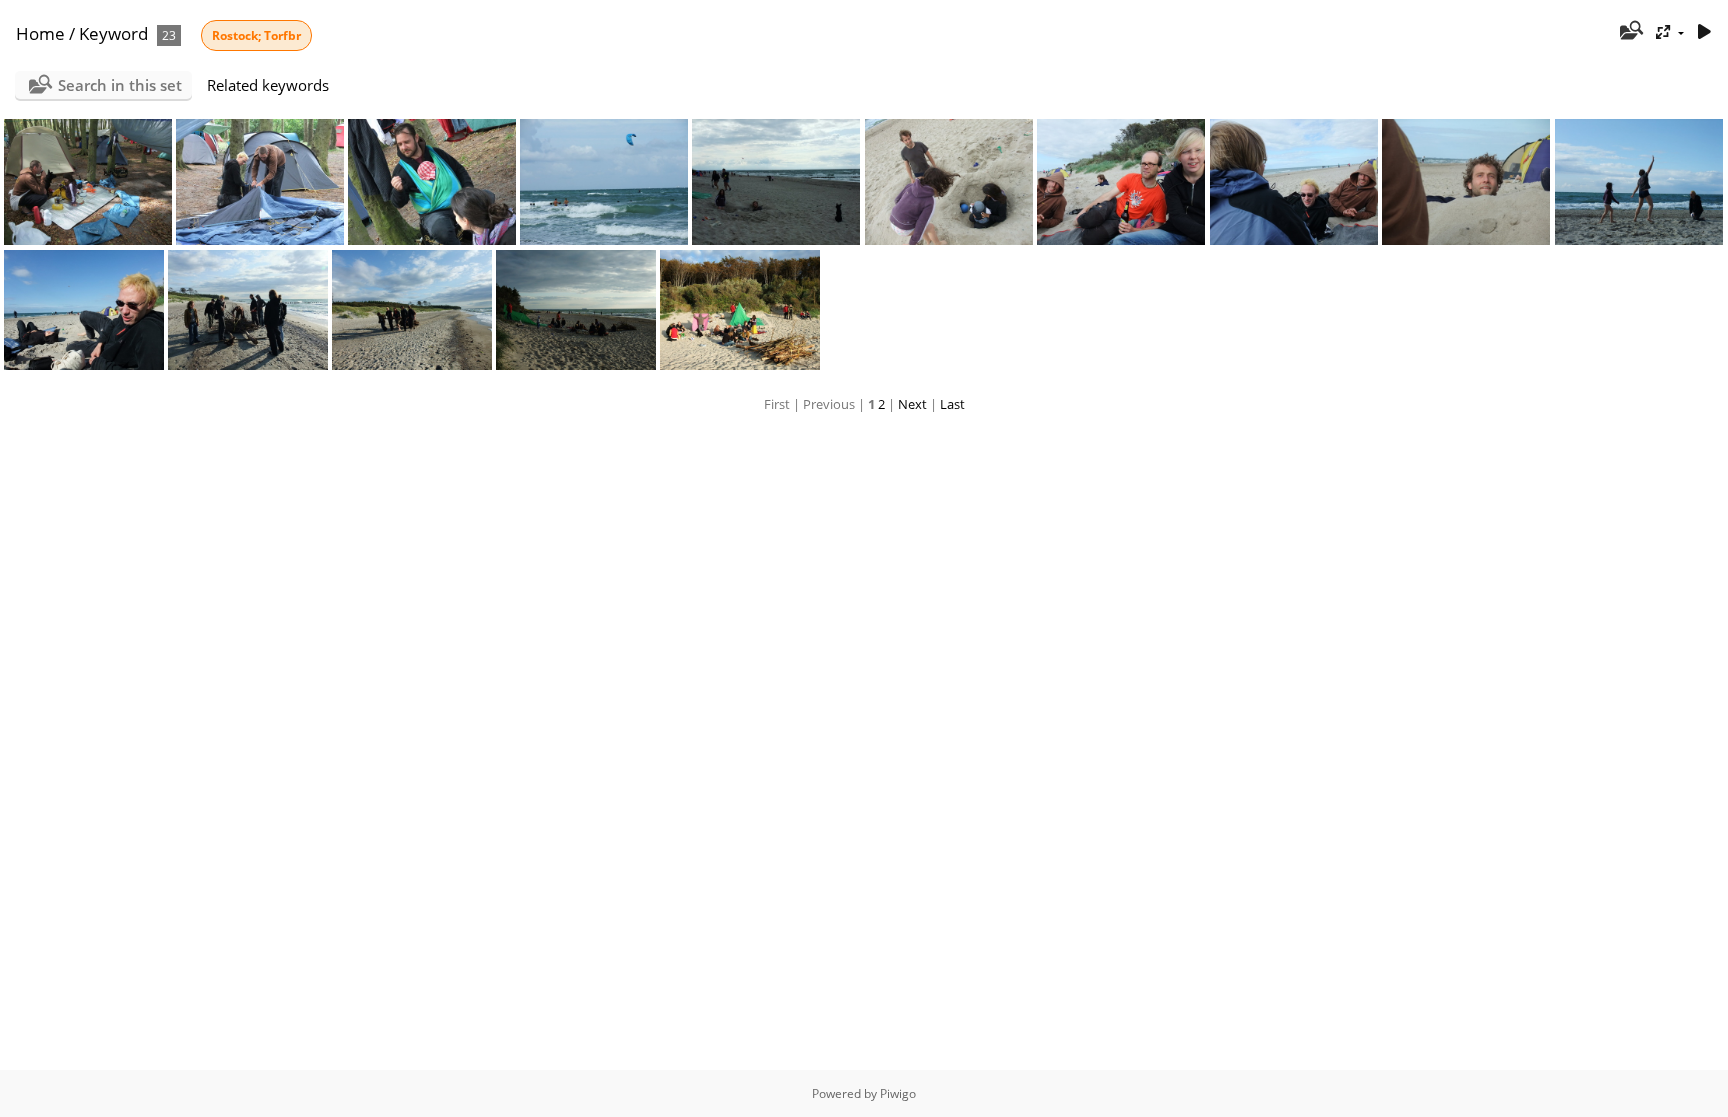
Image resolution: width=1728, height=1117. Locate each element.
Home (40, 33)
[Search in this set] (1630, 32)
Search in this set (120, 85)
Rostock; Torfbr (256, 35)
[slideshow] (1704, 32)
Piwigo (898, 1093)
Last (952, 404)
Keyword (113, 33)
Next (912, 404)
